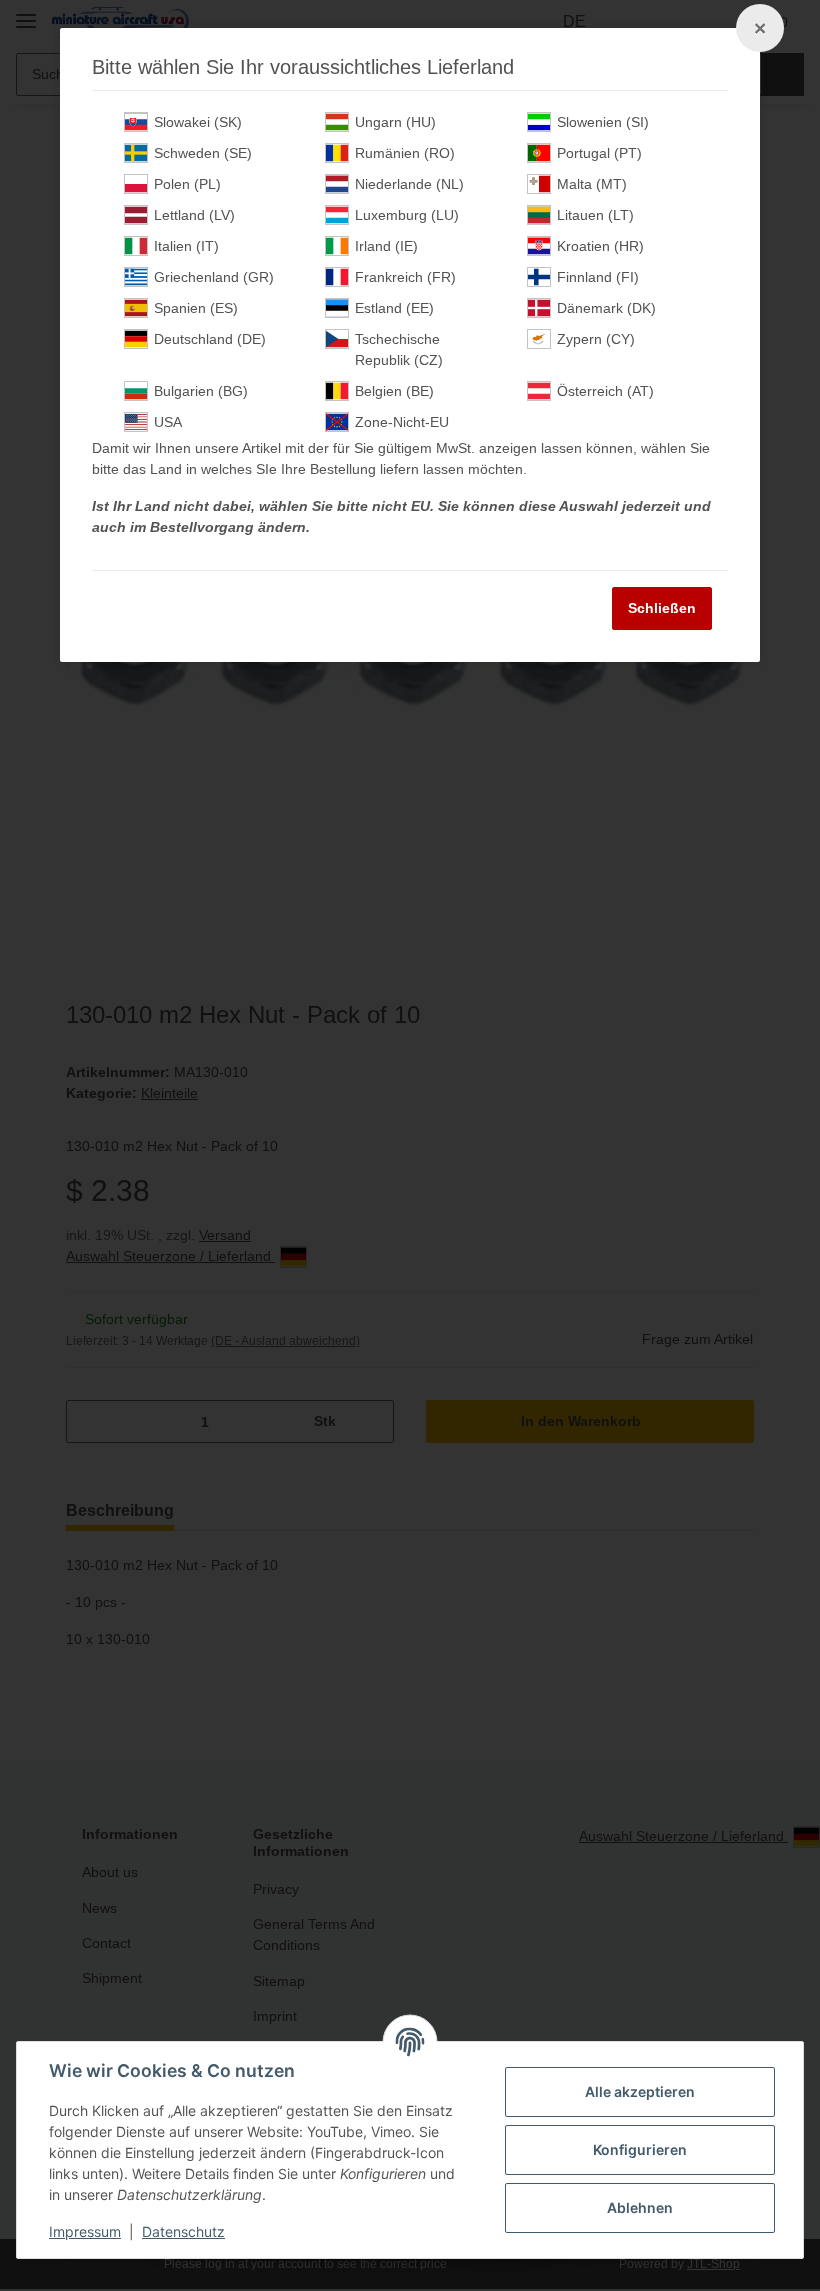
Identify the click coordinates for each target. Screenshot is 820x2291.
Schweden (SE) (203, 153)
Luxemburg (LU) (407, 215)
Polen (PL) (187, 184)
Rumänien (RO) (405, 153)
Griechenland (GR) (214, 277)
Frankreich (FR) (405, 277)
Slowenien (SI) (603, 122)
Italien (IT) (186, 246)
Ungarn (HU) (395, 122)
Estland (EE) (394, 308)
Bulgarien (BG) (201, 391)
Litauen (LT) (595, 215)
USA (168, 422)
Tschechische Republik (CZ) (399, 349)
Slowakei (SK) (198, 122)
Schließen (662, 608)
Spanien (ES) (196, 308)
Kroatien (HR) (600, 246)
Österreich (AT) (605, 391)
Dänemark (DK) (606, 308)
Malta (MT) (592, 184)
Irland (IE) (386, 246)
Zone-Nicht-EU (402, 422)
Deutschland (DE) (210, 339)
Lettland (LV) (194, 215)
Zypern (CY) (596, 339)
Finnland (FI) (598, 277)
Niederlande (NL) (409, 184)
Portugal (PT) (599, 153)
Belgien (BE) (394, 391)
